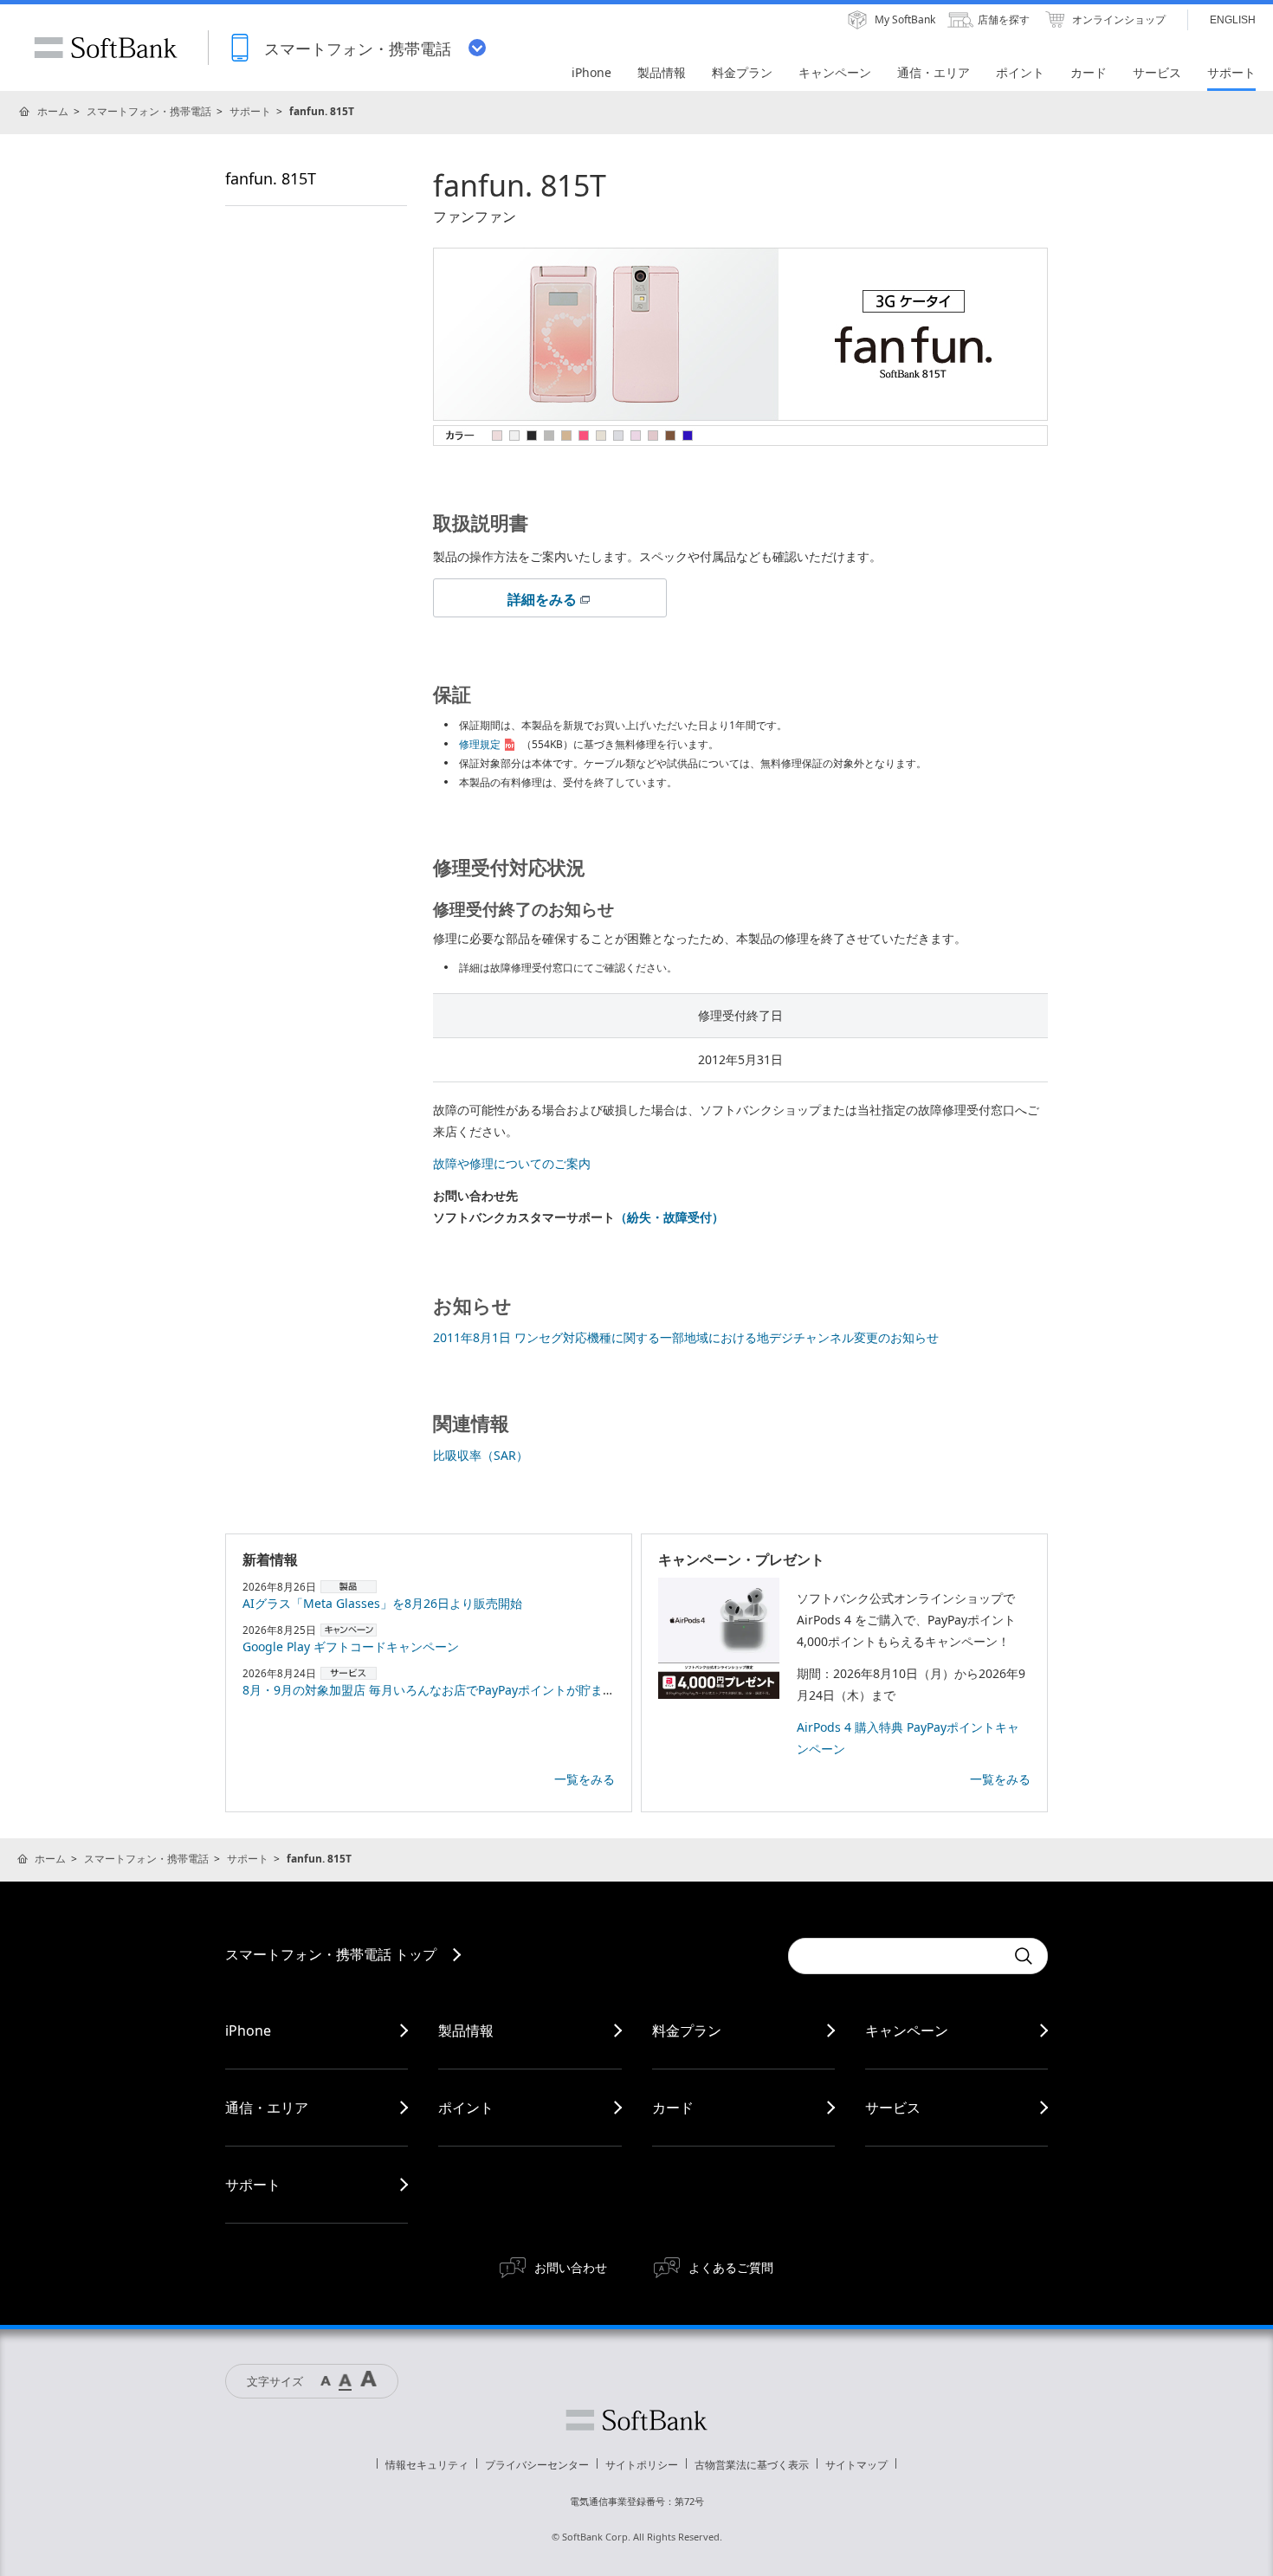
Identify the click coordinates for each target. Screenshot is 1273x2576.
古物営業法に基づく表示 (752, 2465)
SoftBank (106, 48)
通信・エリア (267, 2108)
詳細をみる (542, 599)
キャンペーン (907, 2030)
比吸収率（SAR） (481, 1455)
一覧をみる (585, 1779)
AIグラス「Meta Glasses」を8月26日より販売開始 (382, 1603)
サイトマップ (856, 2465)
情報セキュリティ (427, 2465)
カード (673, 2108)
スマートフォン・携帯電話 (149, 111)
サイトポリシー (642, 2465)
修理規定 (480, 744)
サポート (250, 111)
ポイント (466, 2108)
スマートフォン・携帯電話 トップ (331, 1954)
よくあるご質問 (731, 2267)
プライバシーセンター (537, 2465)
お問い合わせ (571, 2267)
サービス (893, 2108)
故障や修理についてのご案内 (512, 1163)
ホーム (53, 111)
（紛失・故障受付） (669, 1217)
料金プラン (687, 2030)
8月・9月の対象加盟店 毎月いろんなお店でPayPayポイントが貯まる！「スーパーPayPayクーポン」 (515, 1690)
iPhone (248, 2030)
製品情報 (466, 2030)
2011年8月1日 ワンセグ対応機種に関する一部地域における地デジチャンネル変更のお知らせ (686, 1337)
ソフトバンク (636, 2420)
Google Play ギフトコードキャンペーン (351, 1646)
